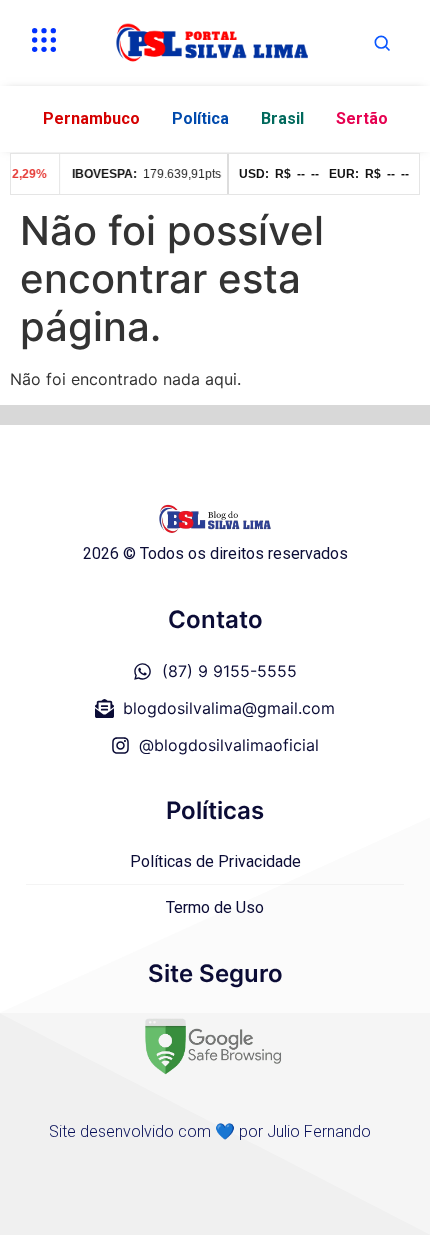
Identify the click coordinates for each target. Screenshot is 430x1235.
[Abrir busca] (382, 43)
